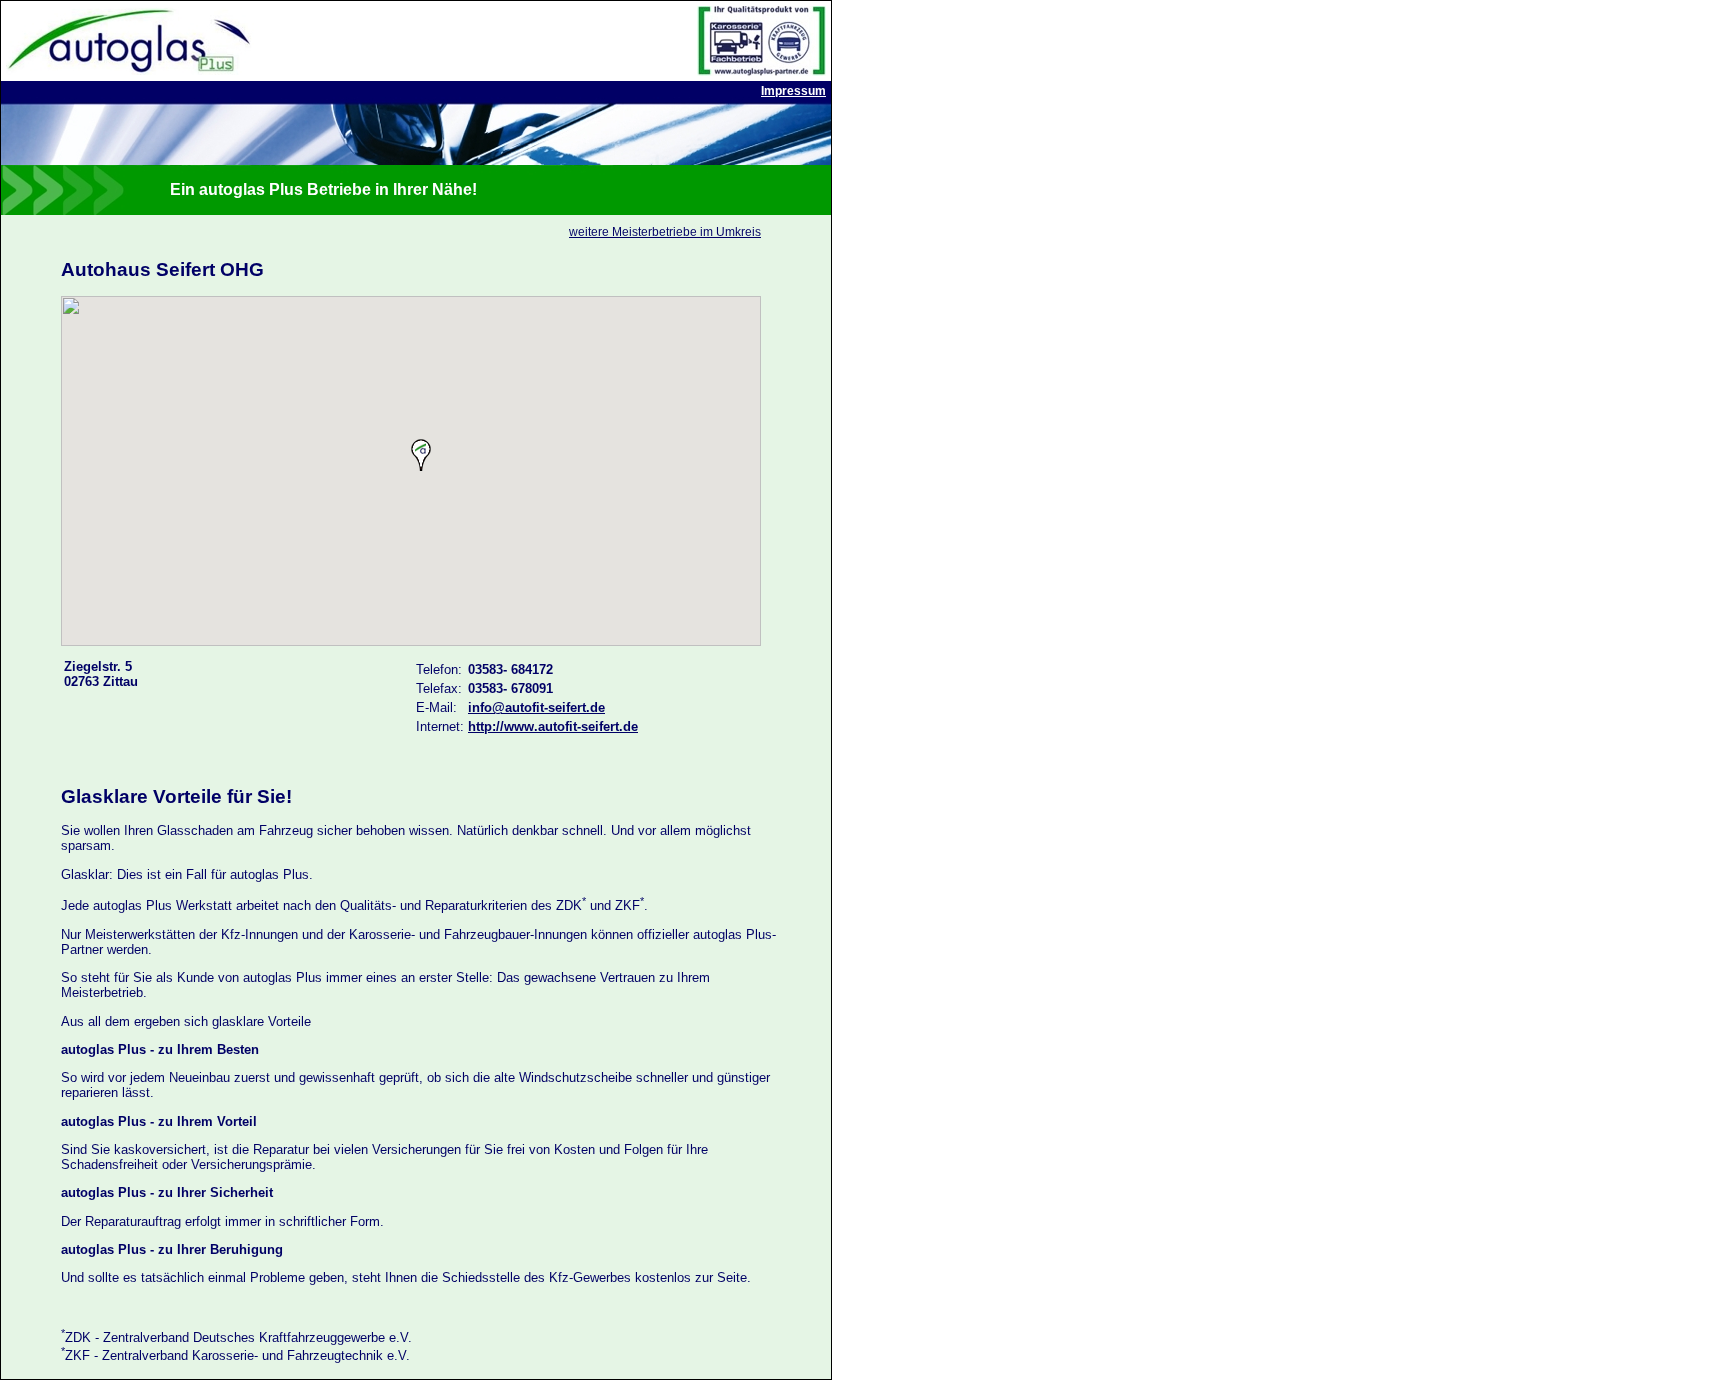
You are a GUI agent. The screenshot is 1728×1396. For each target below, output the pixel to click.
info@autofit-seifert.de (536, 707)
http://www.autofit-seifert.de (553, 726)
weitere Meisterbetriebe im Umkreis (665, 232)
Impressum (793, 91)
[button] (421, 455)
